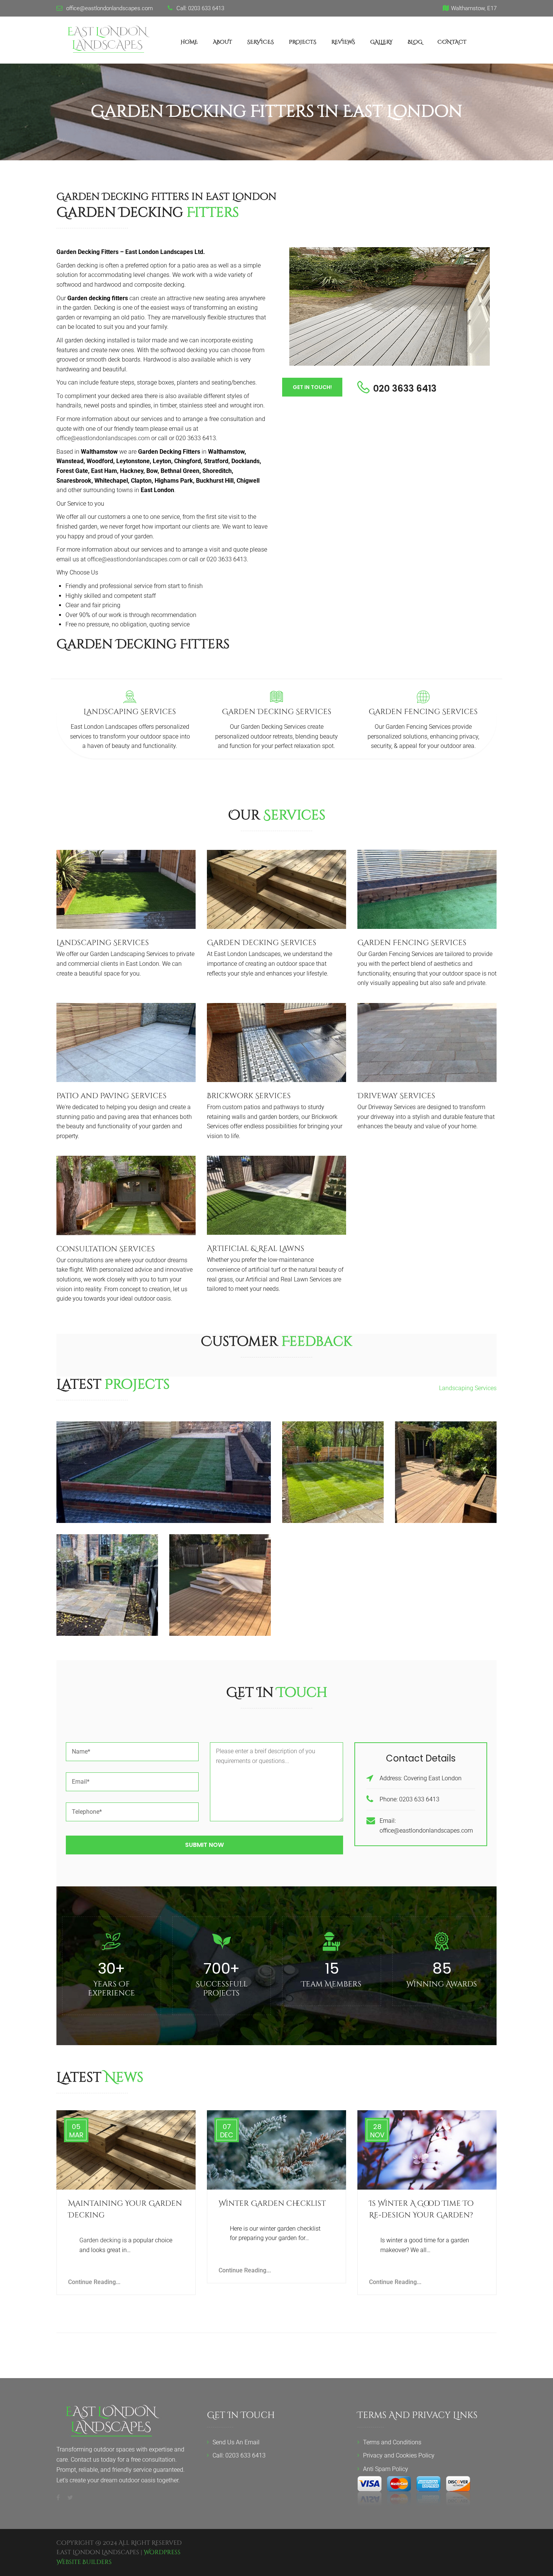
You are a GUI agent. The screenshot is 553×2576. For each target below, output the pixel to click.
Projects (303, 42)
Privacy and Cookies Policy (399, 2455)
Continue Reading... (94, 2282)
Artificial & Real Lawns (256, 1248)
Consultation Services (106, 1249)
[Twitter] (68, 2498)
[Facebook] (60, 2498)
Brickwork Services (249, 1096)
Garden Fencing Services (423, 712)
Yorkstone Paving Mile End (107, 1580)
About (223, 42)
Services (261, 42)
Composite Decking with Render (220, 1580)
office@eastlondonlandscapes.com (103, 438)
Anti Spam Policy (386, 2469)
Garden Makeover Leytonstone (164, 1467)
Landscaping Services (130, 712)
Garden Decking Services (277, 712)
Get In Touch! (312, 387)
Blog (415, 42)
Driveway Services (396, 1096)
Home (189, 42)
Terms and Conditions (392, 2442)
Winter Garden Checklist (272, 2203)
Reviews (343, 42)
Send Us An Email (236, 2442)
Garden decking (100, 2240)
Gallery (381, 42)
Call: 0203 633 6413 (239, 2455)
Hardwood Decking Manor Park (446, 1467)
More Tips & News (465, 2079)
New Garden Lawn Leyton (333, 1467)
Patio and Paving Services (112, 1096)
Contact (452, 42)
